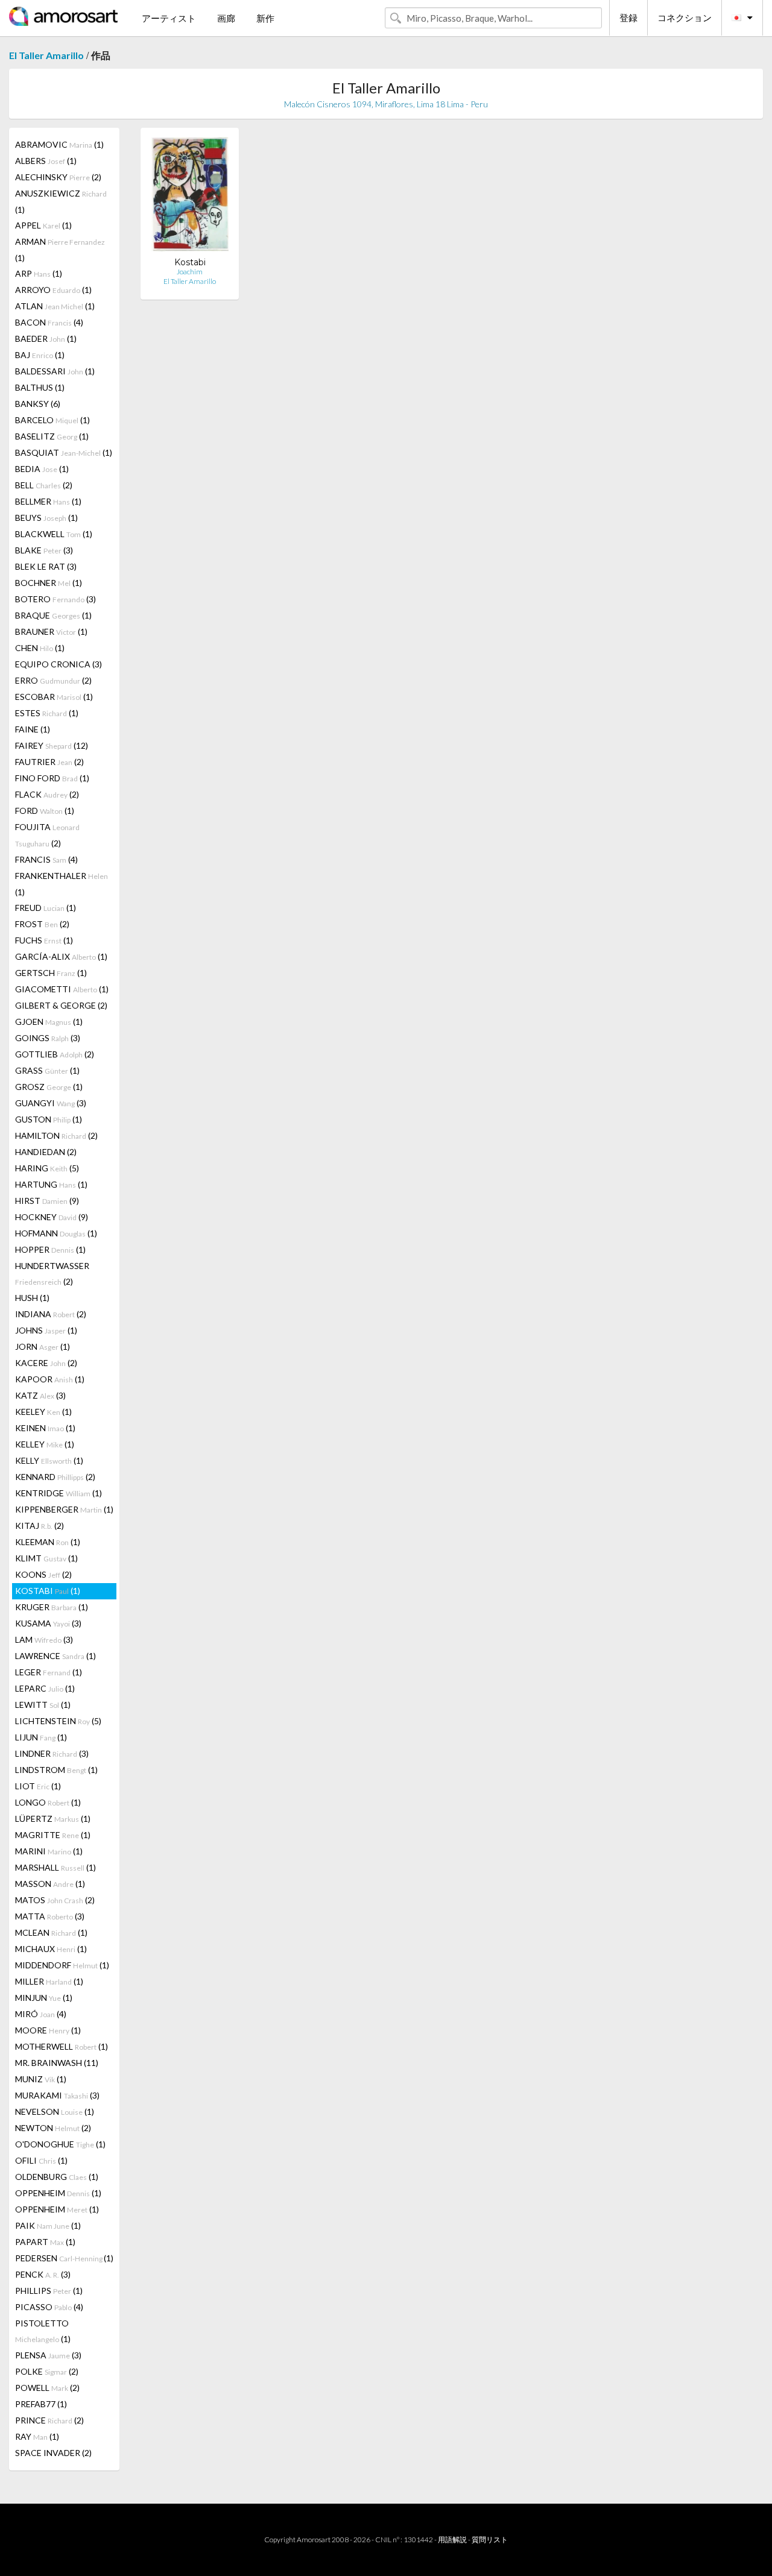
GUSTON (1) (49, 1119)
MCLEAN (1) (51, 1932)
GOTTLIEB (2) (55, 1054)
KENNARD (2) (55, 1477)
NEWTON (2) (53, 2128)
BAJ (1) (40, 355)
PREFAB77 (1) (41, 2404)
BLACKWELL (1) (54, 534)
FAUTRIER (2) (49, 762)
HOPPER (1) (50, 1249)
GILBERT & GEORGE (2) (61, 1005)
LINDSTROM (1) (56, 1770)
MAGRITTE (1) (53, 1835)
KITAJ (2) (40, 1526)
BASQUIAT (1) (64, 452)
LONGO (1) (48, 1802)
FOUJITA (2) (47, 835)
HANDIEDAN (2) (46, 1152)
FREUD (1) (46, 908)
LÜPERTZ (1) (53, 1819)
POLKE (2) (47, 2371)
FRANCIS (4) (46, 859)
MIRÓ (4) (41, 2014)
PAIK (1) (48, 2225)
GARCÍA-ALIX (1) (61, 956)
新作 (265, 18)
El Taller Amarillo (46, 55)
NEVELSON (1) (55, 2112)
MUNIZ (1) (41, 2079)
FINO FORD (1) (52, 778)
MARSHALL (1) (55, 1867)
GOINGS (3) (48, 1038)
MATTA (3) (50, 1916)
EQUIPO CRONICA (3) (59, 664)
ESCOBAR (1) (54, 697)
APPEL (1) (43, 225)
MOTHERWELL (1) (62, 2046)
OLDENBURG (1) (57, 2177)
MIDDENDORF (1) (62, 1965)
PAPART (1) (45, 2242)
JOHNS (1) (46, 1330)
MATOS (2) (55, 1900)
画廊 (226, 18)
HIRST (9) (47, 1201)
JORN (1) (43, 1346)
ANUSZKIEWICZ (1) (61, 201)
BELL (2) (44, 485)
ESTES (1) (47, 713)
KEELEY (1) (43, 1412)
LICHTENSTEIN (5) (58, 1721)
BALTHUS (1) (40, 387)
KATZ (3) (40, 1395)
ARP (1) (39, 273)
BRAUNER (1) (51, 631)
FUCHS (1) (44, 940)
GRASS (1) (47, 1070)
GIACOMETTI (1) (62, 989)
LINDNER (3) (52, 1753)
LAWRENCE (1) (55, 1656)
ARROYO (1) (53, 290)
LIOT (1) (38, 1786)
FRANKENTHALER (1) (62, 884)
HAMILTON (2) (56, 1135)
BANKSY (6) (38, 404)
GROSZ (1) (49, 1087)
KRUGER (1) (52, 1607)
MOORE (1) (48, 2030)
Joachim (190, 272)
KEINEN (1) (45, 1428)
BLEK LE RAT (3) (46, 566)
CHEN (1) (40, 648)
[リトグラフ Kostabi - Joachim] (190, 197)
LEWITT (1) (43, 1705)
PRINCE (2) (49, 2420)
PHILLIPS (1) (49, 2291)
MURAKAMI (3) (57, 2095)
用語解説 (452, 2540)
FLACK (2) (47, 794)
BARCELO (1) (52, 420)
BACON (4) (49, 322)
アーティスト (169, 18)
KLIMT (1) (46, 1558)
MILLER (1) (49, 1981)
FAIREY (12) (52, 745)
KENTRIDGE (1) (59, 1493)
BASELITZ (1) (52, 436)
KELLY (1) (49, 1460)
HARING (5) (47, 1168)
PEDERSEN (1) (64, 2258)
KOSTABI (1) (48, 1591)
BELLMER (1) (48, 501)
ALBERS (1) (46, 161)
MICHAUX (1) (51, 1949)
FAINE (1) (33, 729)
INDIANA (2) (51, 1314)
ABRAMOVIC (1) (59, 144)
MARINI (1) (49, 1851)
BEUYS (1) (46, 518)
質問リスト (490, 2540)
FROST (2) (42, 924)
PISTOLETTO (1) (43, 2331)
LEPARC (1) (45, 1688)
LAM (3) (44, 1639)
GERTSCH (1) (51, 973)
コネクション (685, 17)
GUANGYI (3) (51, 1103)
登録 (628, 17)
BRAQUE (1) (53, 615)
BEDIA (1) (42, 469)
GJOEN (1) (49, 1022)
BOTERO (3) (55, 599)
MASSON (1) (50, 1884)
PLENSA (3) (48, 2355)
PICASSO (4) (49, 2307)
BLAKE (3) (44, 550)
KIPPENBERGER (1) (64, 1509)
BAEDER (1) (46, 339)
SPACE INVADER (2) (53, 2453)
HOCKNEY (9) (52, 1217)
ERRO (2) (53, 680)
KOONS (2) (43, 1574)
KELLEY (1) (45, 1444)
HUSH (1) (32, 1298)
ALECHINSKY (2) (58, 177)
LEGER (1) (49, 1672)
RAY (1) (37, 2436)
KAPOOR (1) (50, 1379)
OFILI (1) (41, 2160)
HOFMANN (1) (56, 1233)
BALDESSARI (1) (55, 371)
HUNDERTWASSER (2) (52, 1274)
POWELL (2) (47, 2388)
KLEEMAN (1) (48, 1542)
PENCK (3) (43, 2274)
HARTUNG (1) (51, 1184)
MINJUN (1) (44, 1998)
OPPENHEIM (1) (58, 2193)
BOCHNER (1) (49, 583)
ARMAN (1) (60, 250)
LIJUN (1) (41, 1737)
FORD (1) (45, 811)
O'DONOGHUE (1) (60, 2144)
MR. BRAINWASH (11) (57, 2063)
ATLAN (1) (55, 306)
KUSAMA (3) (48, 1623)
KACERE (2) (46, 1363)
